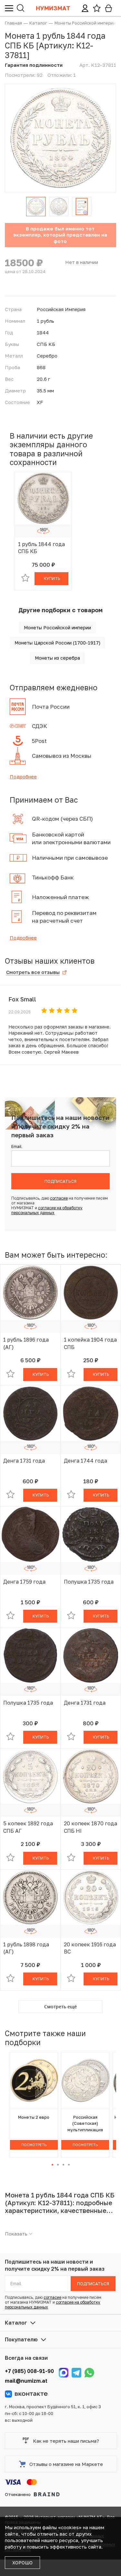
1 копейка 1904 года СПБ (90, 1343)
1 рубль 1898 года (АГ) (26, 1948)
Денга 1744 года (86, 1461)
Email (16, 1146)
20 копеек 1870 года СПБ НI (91, 1827)
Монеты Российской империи (57, 628)
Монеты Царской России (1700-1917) (57, 643)
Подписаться (60, 1181)
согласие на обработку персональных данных (47, 1210)
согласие (59, 1198)
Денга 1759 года (24, 1582)
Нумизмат (53, 8)
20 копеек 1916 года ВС (90, 1948)
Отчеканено (18, 2494)
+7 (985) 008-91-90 (29, 2371)
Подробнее (23, 776)
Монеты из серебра (57, 658)
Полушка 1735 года (89, 1582)
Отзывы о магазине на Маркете (66, 2464)
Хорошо (22, 2563)
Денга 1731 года (24, 1461)
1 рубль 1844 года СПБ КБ (41, 548)
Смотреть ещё (60, 2007)
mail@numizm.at (26, 2381)
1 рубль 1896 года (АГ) (26, 1343)
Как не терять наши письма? (66, 2441)
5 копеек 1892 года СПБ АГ (28, 1827)
